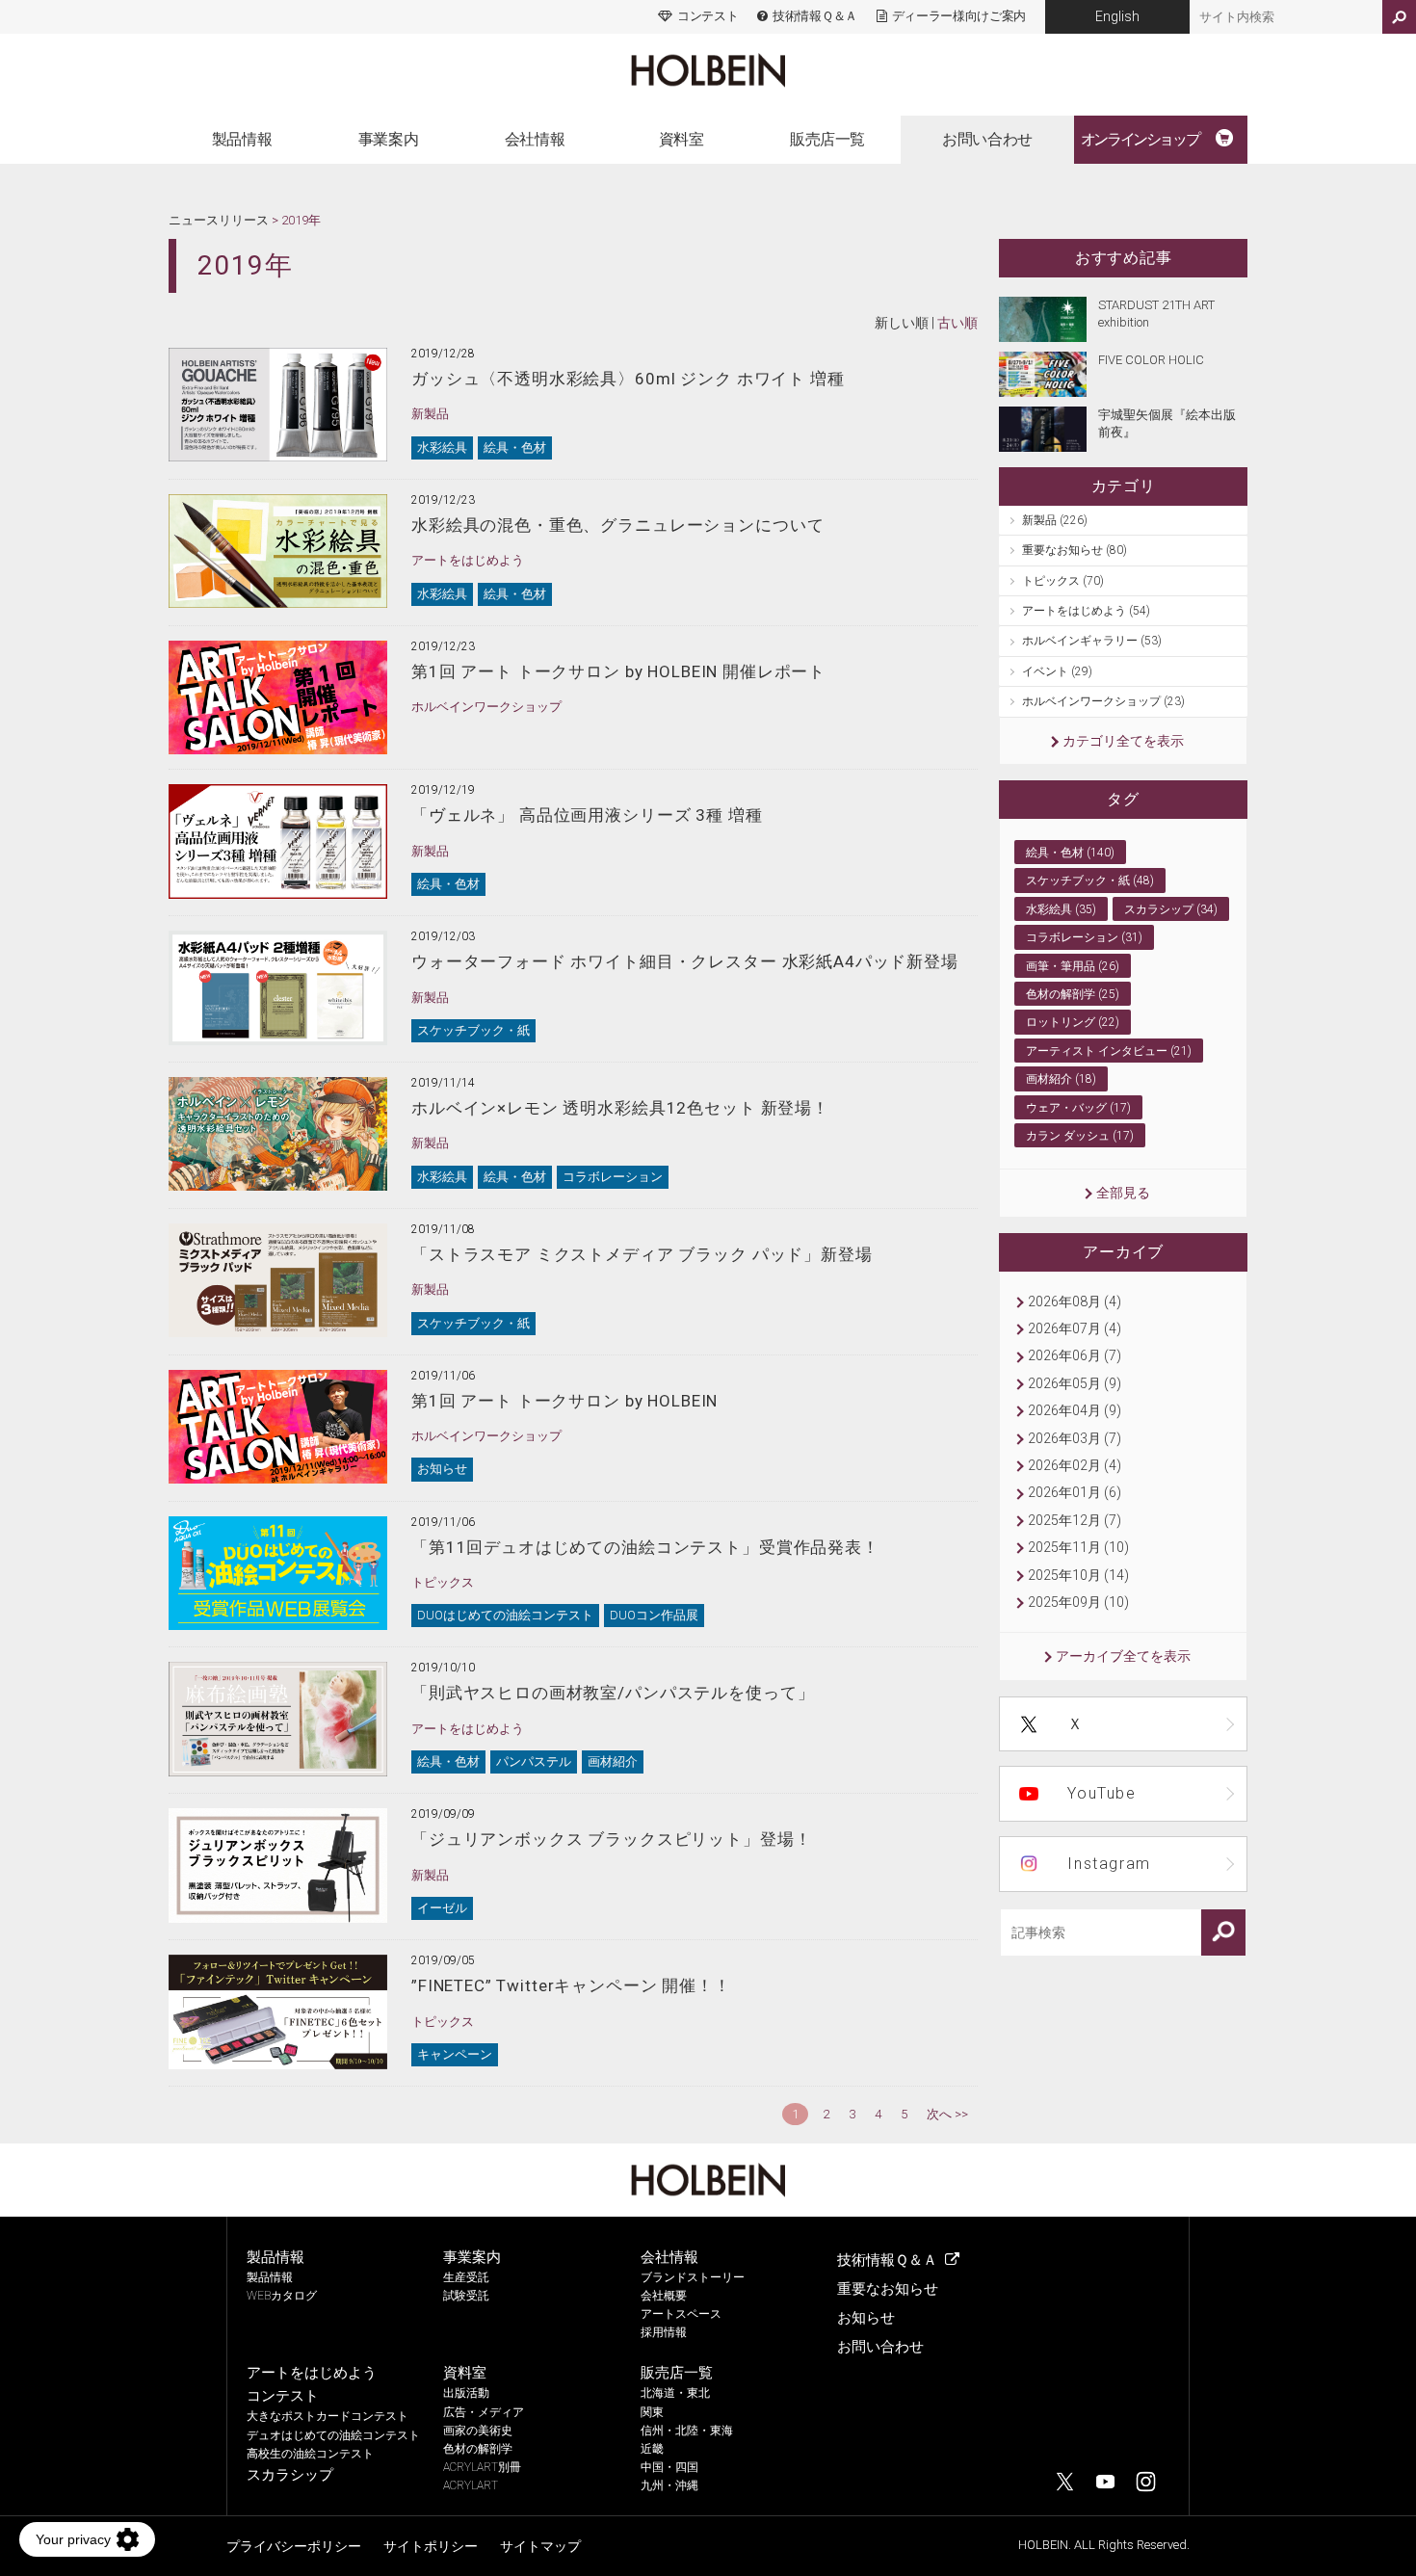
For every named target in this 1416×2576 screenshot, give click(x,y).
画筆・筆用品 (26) (1073, 966)
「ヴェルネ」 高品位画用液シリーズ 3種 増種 (587, 815)
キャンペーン (455, 2054)
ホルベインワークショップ (486, 707)
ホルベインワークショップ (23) (1103, 701)
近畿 (652, 2449)
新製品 (430, 414)
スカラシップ (290, 2475)
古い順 (957, 323)
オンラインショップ (1140, 139)
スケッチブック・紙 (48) (1090, 881)
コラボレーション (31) (1084, 937)
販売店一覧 (827, 139)
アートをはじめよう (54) (1086, 611)
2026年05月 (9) (1075, 1383)
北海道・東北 (675, 2393)
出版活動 (466, 2393)
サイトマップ (540, 2546)
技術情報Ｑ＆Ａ (814, 16)
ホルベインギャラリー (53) (1092, 641)
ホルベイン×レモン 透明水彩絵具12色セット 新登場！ (620, 1108)
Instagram (1109, 1864)
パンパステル (534, 1761)
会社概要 (664, 2296)
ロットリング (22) (1073, 1022)
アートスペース (681, 2314)
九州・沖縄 (669, 2485)
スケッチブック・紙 (473, 1030)
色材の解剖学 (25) (1073, 994)
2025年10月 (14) (1078, 1575)
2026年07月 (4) (1075, 1328)
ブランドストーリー (693, 2277)
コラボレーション (613, 1177)
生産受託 (466, 2277)
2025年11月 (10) (1078, 1547)
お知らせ (442, 1469)
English (1117, 16)
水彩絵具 (442, 447)
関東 (652, 2412)
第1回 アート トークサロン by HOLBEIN (564, 1401)
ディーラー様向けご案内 (959, 16)
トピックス (443, 1582)
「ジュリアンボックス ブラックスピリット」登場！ (611, 1839)
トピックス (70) (1063, 581)
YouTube (1101, 1793)
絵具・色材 (515, 447)
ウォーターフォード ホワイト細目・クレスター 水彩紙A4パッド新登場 (685, 961)
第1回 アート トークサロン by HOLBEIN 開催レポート (618, 671)
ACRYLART (471, 2485)
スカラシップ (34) (1171, 909)
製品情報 (242, 139)
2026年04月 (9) (1075, 1410)
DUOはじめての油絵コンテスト (505, 1615)
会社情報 (535, 139)
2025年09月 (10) (1078, 1602)
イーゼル (442, 1908)
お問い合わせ (987, 139)
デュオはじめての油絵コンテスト (333, 2435)
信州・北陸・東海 (687, 2431)
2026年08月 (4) (1075, 1301)
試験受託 (466, 2296)
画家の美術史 (478, 2431)
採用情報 (664, 2332)
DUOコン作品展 (654, 1615)
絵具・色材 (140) (1070, 853)
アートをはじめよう (468, 560)
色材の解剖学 (478, 2449)
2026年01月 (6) (1075, 1492)
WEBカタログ (282, 2296)
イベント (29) (1057, 671)
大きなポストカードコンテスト (328, 2416)
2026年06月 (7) (1075, 1355)
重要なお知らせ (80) (1075, 550)
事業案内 (388, 139)
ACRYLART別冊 (482, 2467)
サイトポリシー (431, 2546)
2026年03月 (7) (1075, 1438)
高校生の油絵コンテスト (310, 2454)
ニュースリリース (219, 220)
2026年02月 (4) (1075, 1465)
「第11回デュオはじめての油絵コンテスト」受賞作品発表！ (645, 1547)
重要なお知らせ (888, 2289)
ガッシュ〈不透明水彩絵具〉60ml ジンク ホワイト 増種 (628, 379)
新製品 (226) (1055, 520)
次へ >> (947, 2114)
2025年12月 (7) (1075, 1520)
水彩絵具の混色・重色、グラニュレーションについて (617, 525)
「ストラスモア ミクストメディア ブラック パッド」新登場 (642, 1254)
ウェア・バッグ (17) (1078, 1108)
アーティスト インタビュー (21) (1109, 1051)
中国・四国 (669, 2467)
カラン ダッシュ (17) (1080, 1136)
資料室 (682, 139)
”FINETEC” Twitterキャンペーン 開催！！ (571, 1985)
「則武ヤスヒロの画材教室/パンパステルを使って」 (613, 1693)
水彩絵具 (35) (1061, 909)
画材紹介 (613, 1761)
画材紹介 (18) (1061, 1079)
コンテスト (708, 16)
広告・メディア (484, 2412)
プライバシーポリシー (294, 2546)
